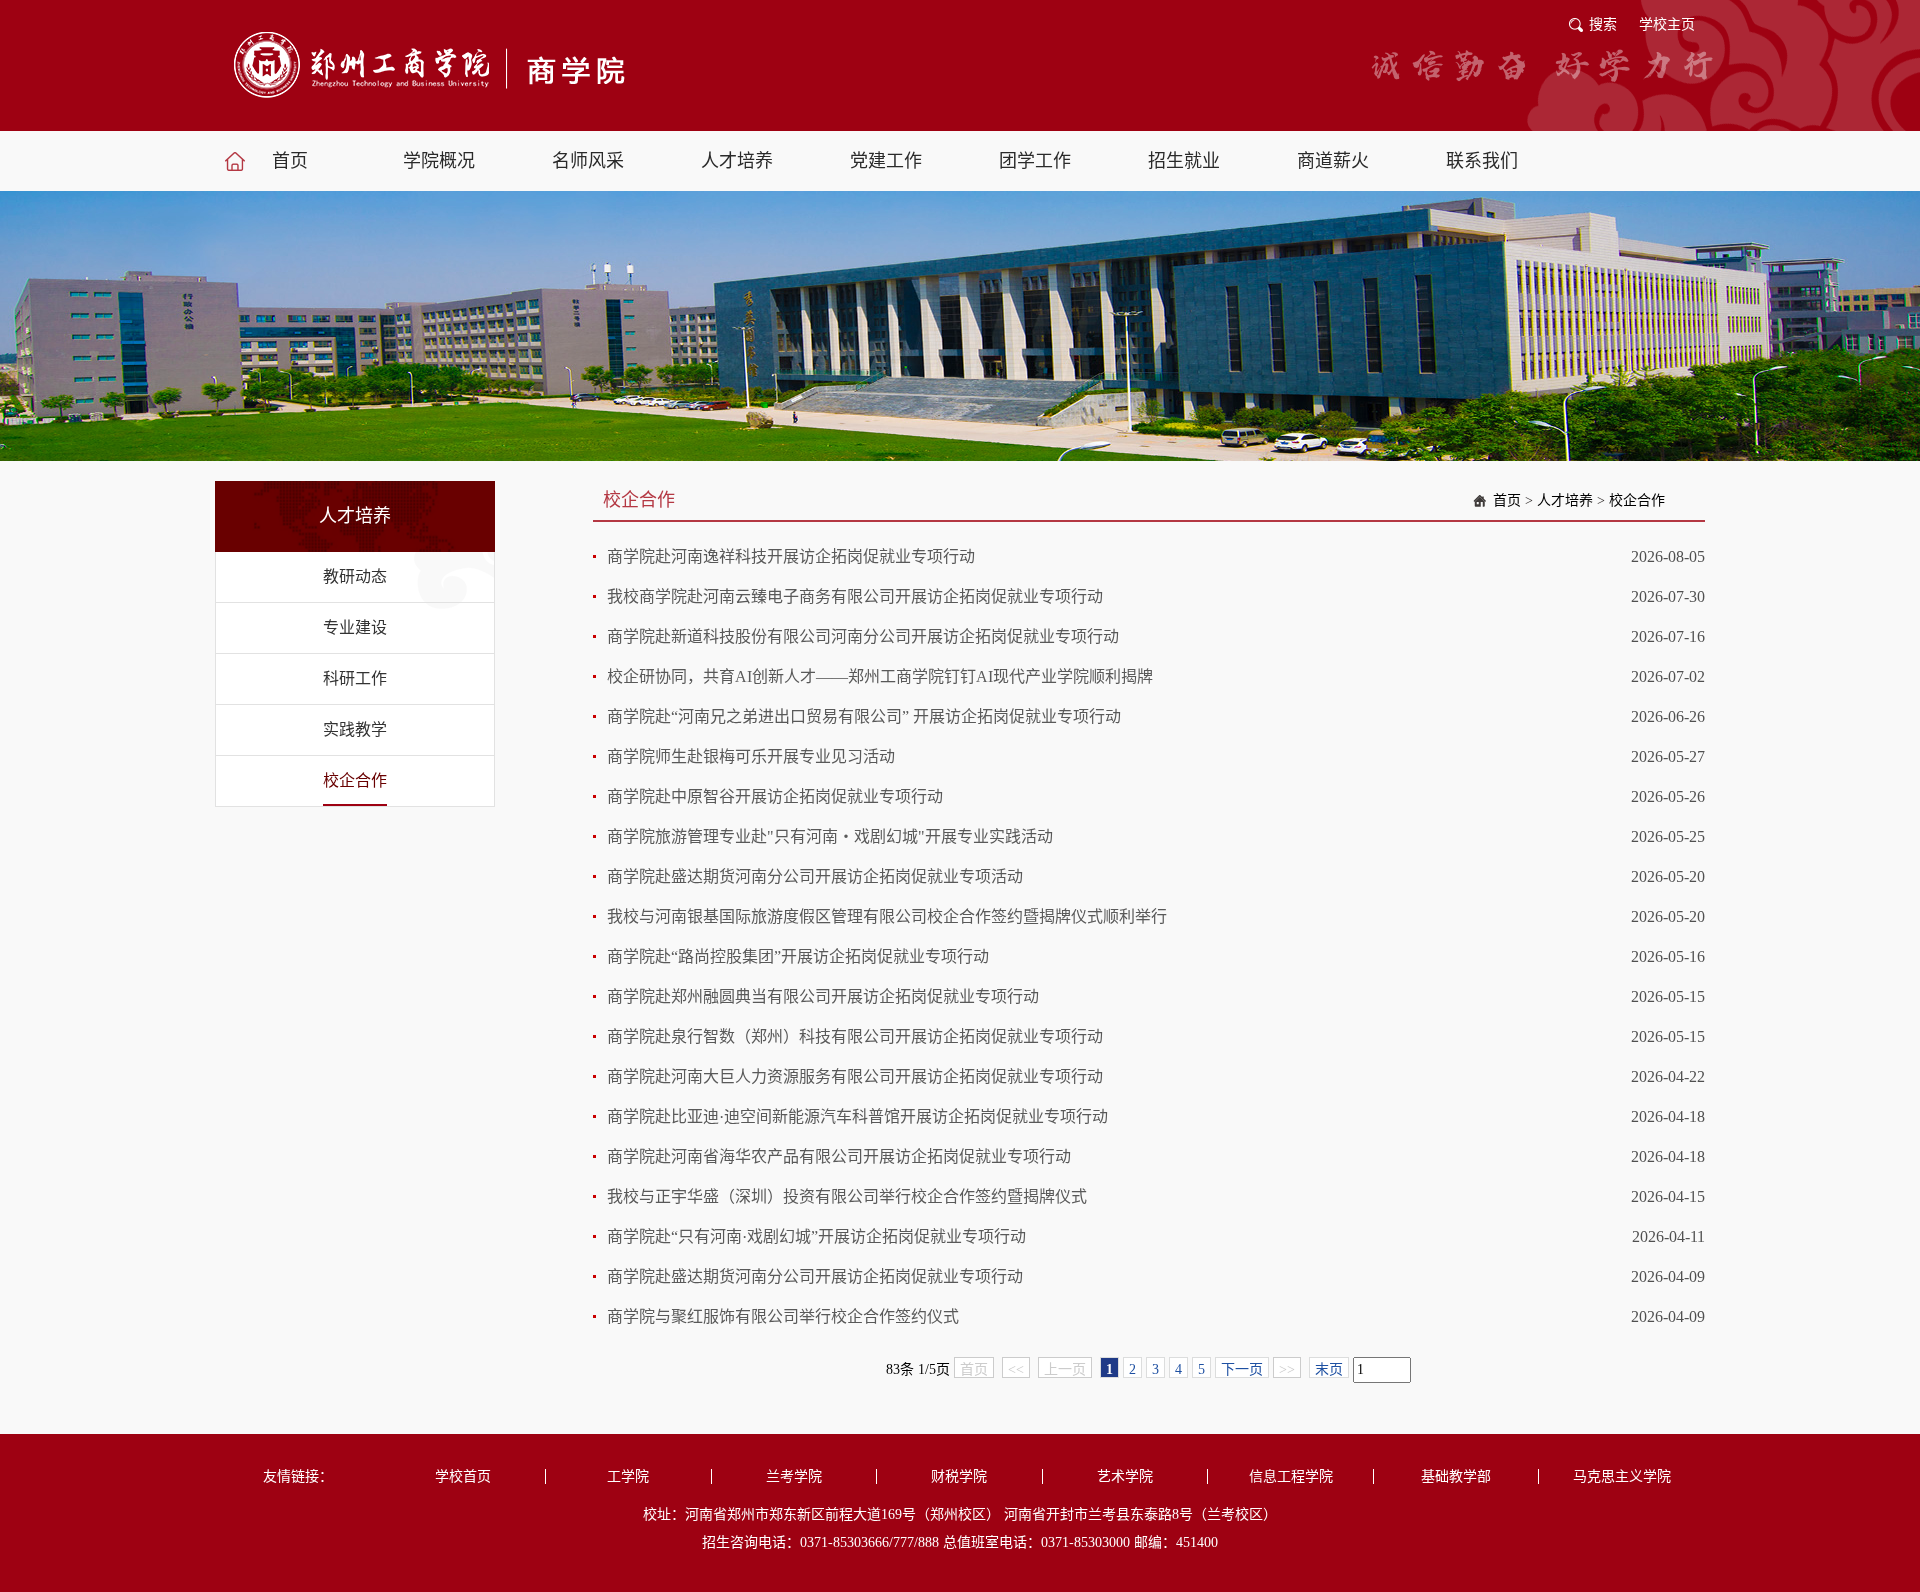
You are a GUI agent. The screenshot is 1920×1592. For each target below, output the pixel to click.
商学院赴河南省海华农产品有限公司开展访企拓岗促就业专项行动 (839, 1156)
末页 (1329, 1369)
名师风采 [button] (588, 161)
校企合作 (355, 780)
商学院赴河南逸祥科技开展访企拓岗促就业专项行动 (791, 556)
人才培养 (1565, 500)
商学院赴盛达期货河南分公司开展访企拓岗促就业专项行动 (815, 1276)
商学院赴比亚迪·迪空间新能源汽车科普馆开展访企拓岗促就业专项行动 (857, 1116)
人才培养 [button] (737, 161)
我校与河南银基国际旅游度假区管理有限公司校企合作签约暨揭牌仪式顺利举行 (887, 916)
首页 (1507, 500)
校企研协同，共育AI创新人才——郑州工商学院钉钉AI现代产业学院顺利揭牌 (880, 676)
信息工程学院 (1291, 1476)
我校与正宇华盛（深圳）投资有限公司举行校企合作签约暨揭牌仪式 (847, 1196)
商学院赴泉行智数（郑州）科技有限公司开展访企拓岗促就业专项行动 (855, 1036)
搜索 (1603, 24)
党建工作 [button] (886, 161)
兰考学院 (794, 1476)
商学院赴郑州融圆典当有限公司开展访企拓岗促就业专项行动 (823, 996)
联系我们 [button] (1482, 161)
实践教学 (355, 729)
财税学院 (959, 1476)
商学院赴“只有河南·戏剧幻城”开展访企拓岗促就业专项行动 (816, 1236)
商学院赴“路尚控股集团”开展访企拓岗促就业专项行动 (798, 956)
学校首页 (463, 1476)
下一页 (1242, 1369)
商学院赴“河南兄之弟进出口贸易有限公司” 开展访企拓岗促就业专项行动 (864, 716)
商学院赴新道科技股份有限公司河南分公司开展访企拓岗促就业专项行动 (863, 636)
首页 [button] (290, 161)
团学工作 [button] (1035, 161)
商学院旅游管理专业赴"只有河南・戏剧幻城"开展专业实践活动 (830, 836)
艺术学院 (1125, 1476)
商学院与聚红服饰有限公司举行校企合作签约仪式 (783, 1316)
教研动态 (355, 576)
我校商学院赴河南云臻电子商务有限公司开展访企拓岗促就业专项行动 (855, 596)
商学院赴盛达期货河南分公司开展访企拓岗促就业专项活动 (815, 876)
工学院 (628, 1476)
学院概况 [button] (439, 161)
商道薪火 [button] (1333, 161)
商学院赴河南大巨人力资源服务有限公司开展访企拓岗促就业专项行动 (855, 1076)
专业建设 (355, 627)
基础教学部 (1456, 1476)
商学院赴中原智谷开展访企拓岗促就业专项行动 (775, 796)
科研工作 (355, 678)
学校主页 (1667, 24)
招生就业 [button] (1184, 161)
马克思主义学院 (1622, 1476)
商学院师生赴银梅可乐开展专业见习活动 (751, 756)
